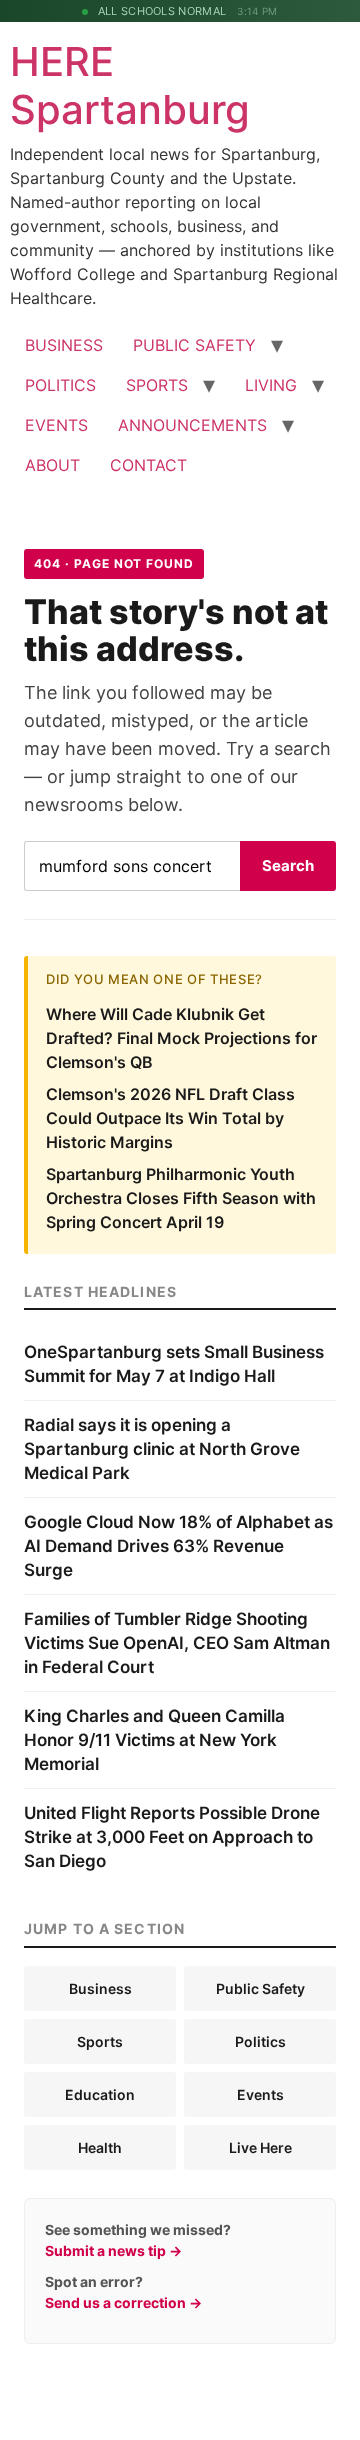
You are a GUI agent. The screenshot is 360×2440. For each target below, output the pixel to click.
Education (100, 2094)
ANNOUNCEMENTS (192, 425)
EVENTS (56, 425)
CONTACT (148, 465)
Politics (260, 2041)
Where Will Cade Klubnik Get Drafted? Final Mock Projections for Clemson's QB (181, 1038)
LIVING (271, 385)
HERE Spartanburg (130, 85)
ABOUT (52, 465)
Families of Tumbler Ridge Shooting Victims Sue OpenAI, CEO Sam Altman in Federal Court (177, 1643)
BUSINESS (64, 345)
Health (100, 2147)
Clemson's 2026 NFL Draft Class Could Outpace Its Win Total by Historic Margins (170, 1118)
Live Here (260, 2147)
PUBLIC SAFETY (194, 345)
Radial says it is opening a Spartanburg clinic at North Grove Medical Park (162, 1449)
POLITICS (60, 385)
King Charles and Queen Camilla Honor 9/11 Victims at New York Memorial (154, 1740)
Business (100, 1988)
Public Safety (260, 1988)
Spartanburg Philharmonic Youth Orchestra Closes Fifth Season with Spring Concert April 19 (181, 1198)
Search (288, 865)
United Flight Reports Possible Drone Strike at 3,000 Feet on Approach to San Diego (172, 1837)
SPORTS (157, 385)
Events (260, 2094)
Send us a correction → (123, 2302)
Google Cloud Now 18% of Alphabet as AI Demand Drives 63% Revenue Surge (178, 1546)
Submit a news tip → (113, 2250)
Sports (100, 2041)
